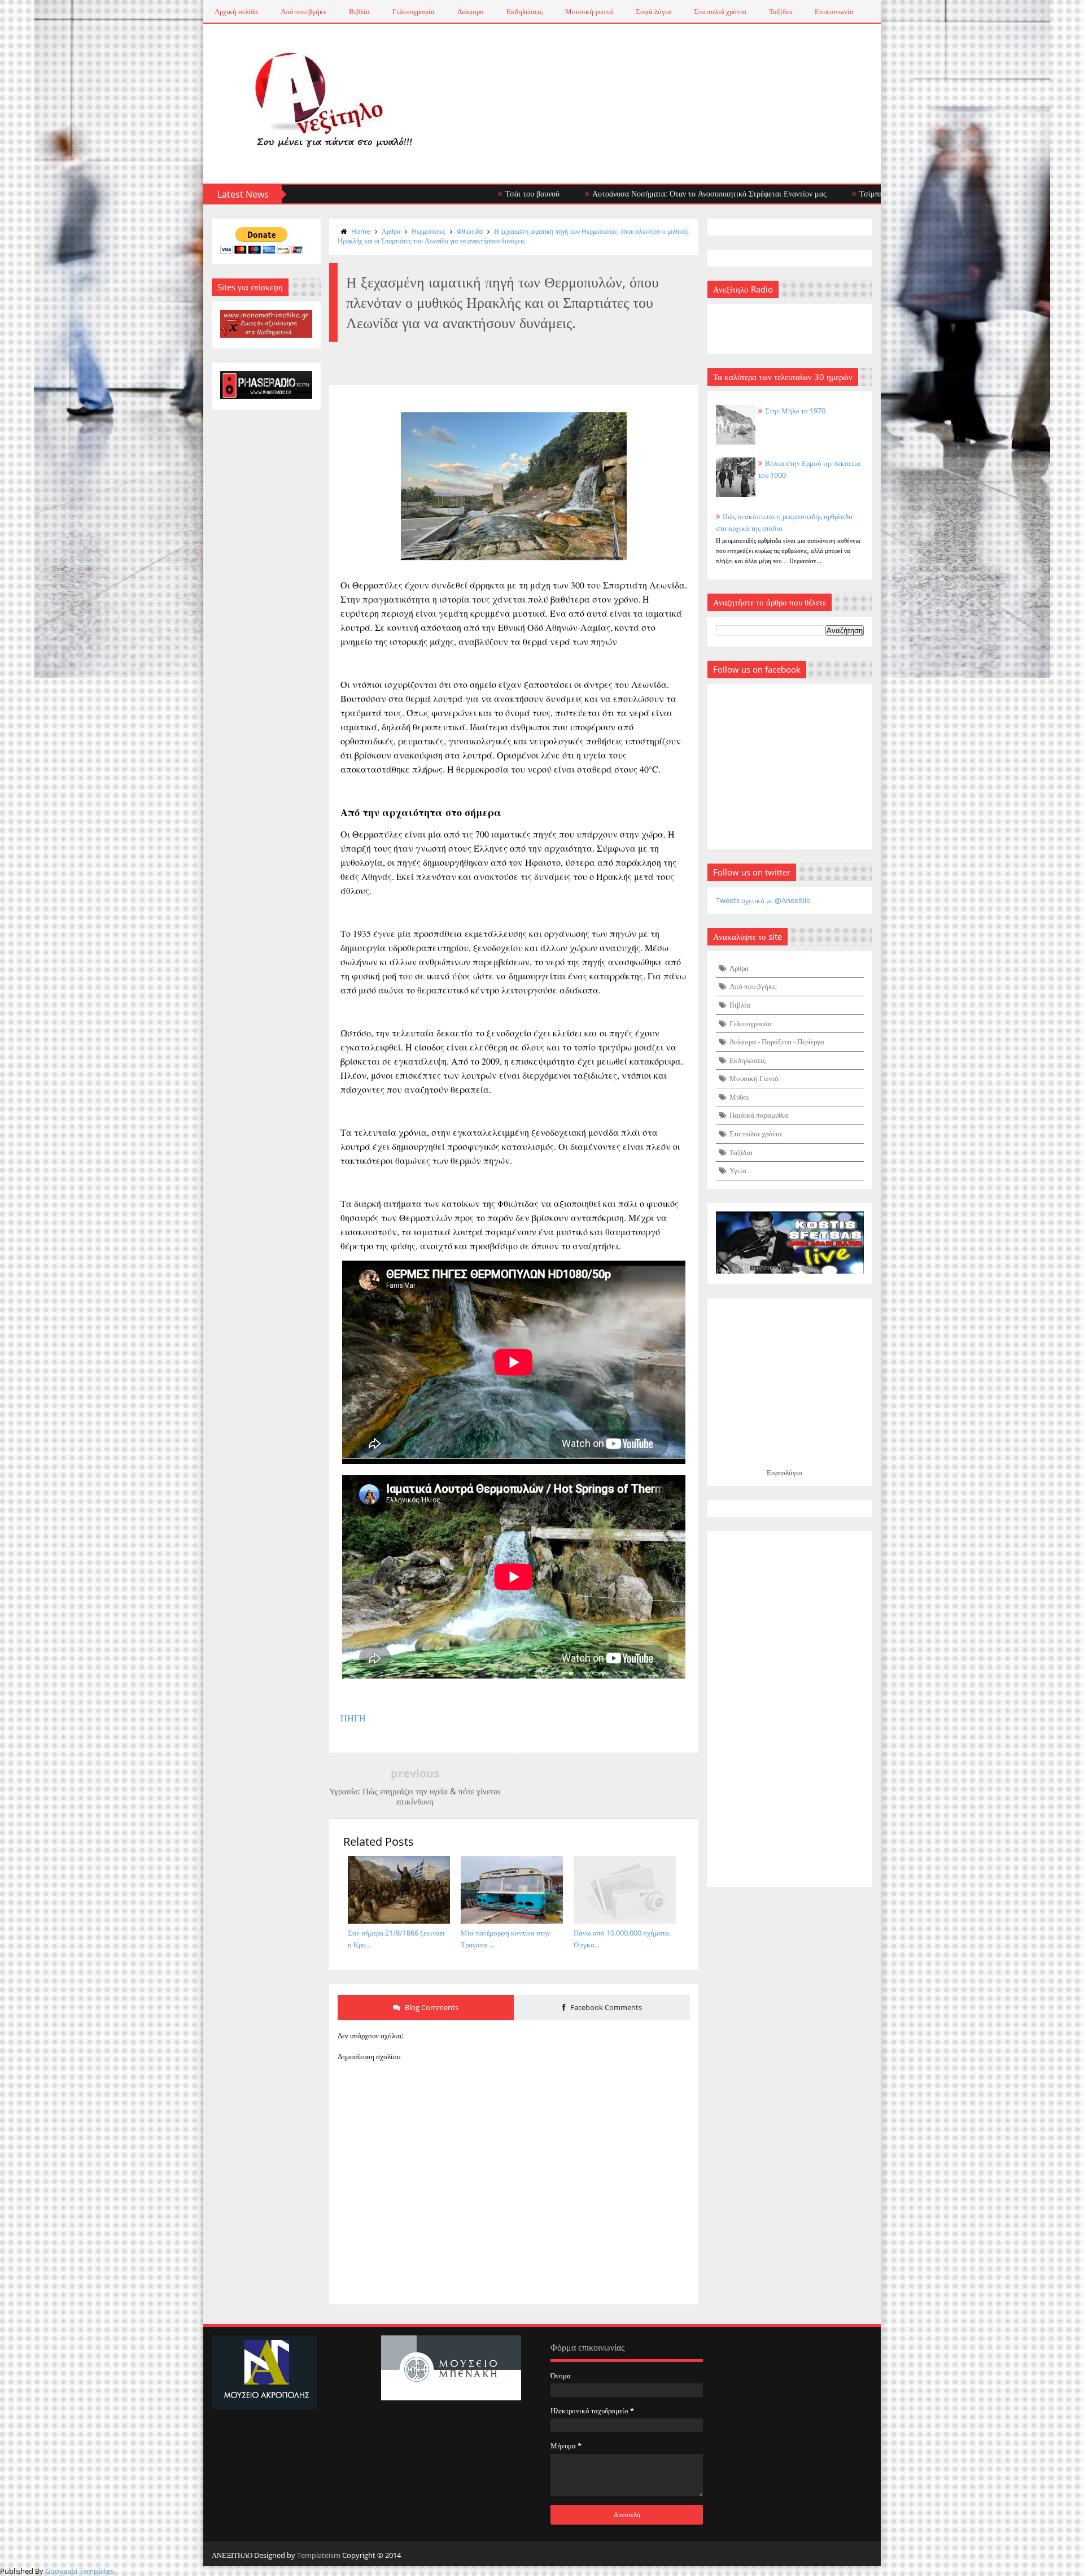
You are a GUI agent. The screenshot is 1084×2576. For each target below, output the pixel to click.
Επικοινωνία (834, 11)
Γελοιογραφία (414, 11)
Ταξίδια (781, 11)
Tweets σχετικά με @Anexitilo (763, 900)
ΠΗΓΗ (353, 1718)
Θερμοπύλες (429, 231)
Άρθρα (391, 231)
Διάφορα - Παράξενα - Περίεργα (777, 1041)
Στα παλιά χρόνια (720, 11)
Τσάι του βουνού (438, 193)
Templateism (319, 2555)
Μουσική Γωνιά (754, 1078)
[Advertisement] (790, 1709)
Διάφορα (471, 11)
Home (361, 231)
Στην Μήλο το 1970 (795, 411)
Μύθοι (739, 1097)
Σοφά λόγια (654, 11)
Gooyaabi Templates (80, 2571)
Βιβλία (359, 11)
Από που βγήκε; (753, 986)
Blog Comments (431, 2007)
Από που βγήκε (303, 11)
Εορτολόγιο (784, 1472)
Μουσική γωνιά (589, 11)
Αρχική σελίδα (236, 11)
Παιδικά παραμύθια (759, 1115)
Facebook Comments (605, 2007)
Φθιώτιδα (470, 231)
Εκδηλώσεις (524, 11)
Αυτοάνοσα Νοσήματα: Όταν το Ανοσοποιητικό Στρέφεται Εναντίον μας (615, 193)
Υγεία (738, 1170)
